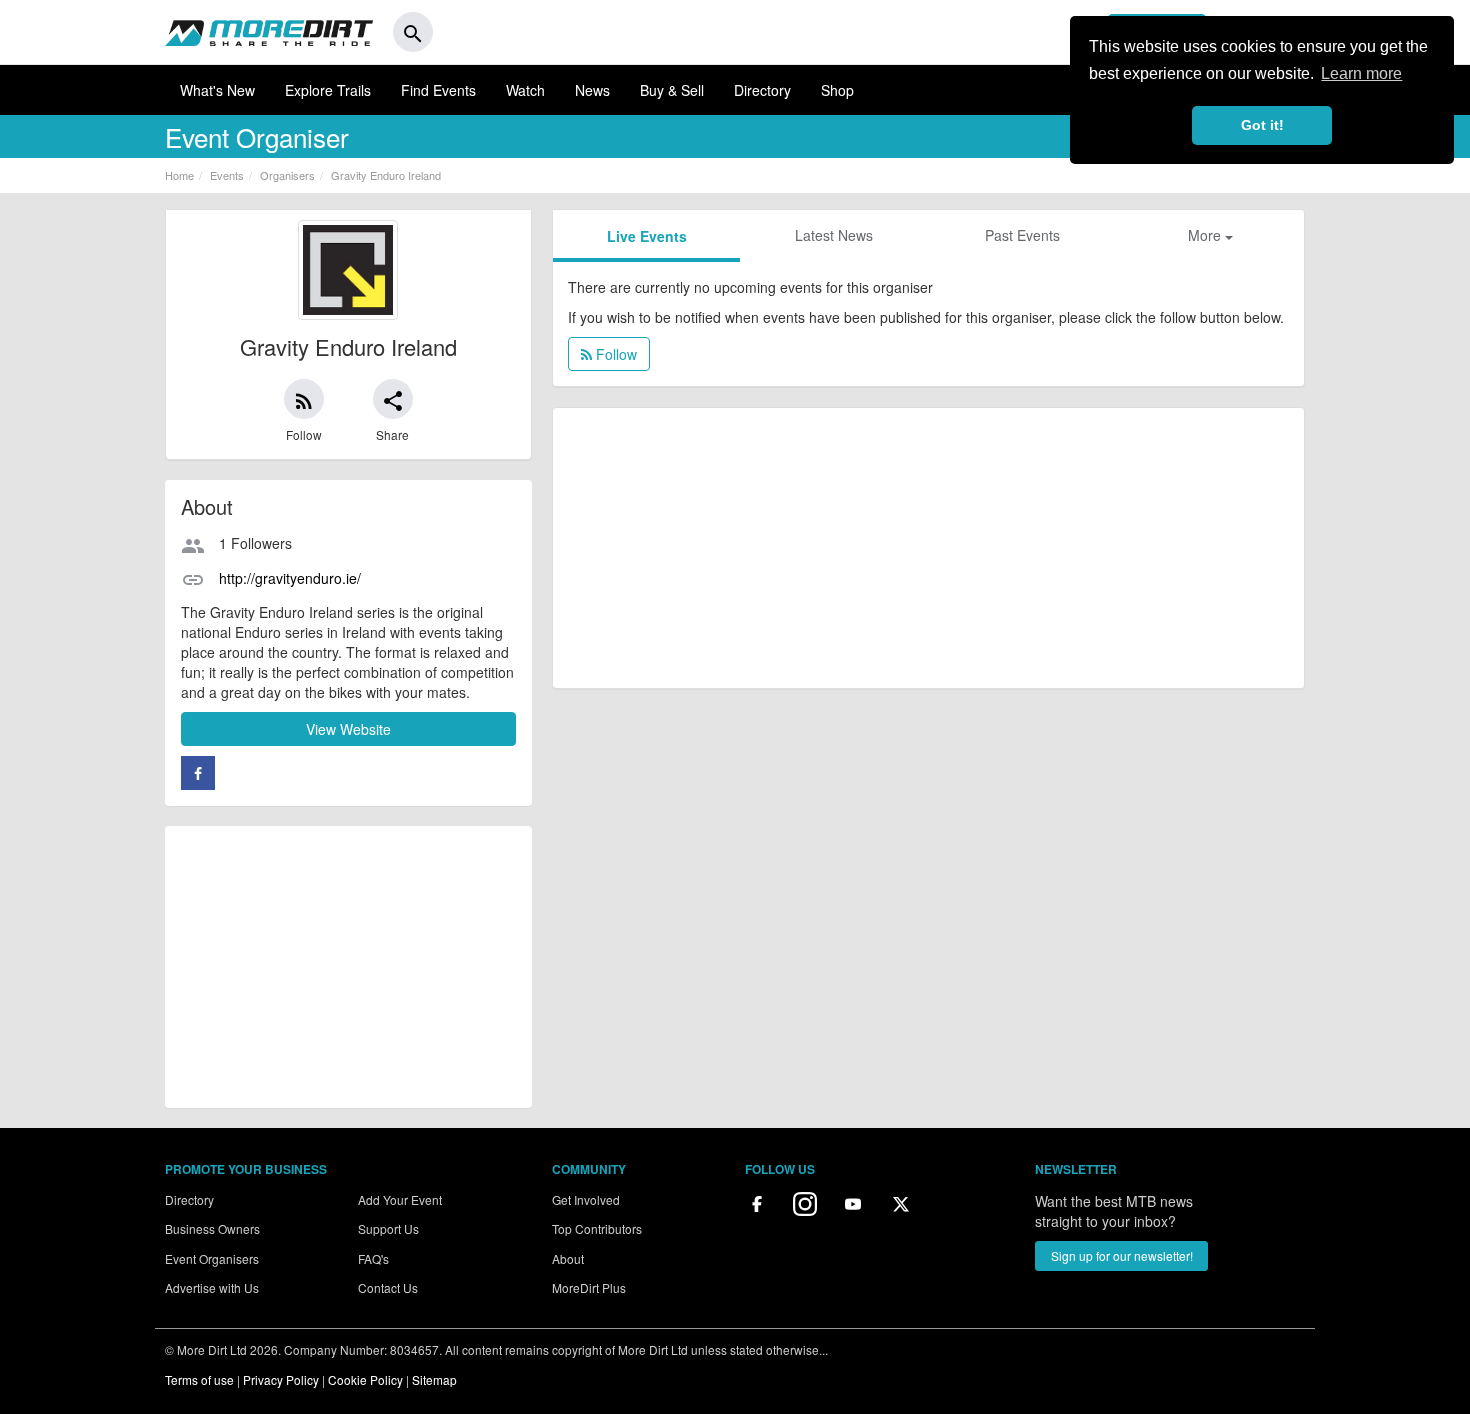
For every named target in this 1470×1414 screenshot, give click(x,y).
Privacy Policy (281, 1379)
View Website (348, 729)
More (1206, 235)
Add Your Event (400, 1199)
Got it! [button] (1262, 125)
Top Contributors (597, 1228)
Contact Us (388, 1287)
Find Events (438, 90)
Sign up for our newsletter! (1122, 1255)
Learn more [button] (1361, 73)
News (592, 90)
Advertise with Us (212, 1287)
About (568, 1258)
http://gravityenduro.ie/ (290, 578)
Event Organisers (212, 1258)
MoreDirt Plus (589, 1287)
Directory (762, 90)
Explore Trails (328, 90)
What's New (217, 90)
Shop (837, 90)
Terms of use (199, 1379)
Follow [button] (614, 354)
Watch (525, 90)
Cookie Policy (365, 1379)
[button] (304, 399)
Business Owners (212, 1228)
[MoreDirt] (269, 32)
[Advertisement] (348, 967)
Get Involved (586, 1199)
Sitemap (434, 1379)
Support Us (388, 1228)
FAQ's (373, 1258)
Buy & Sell (672, 90)
